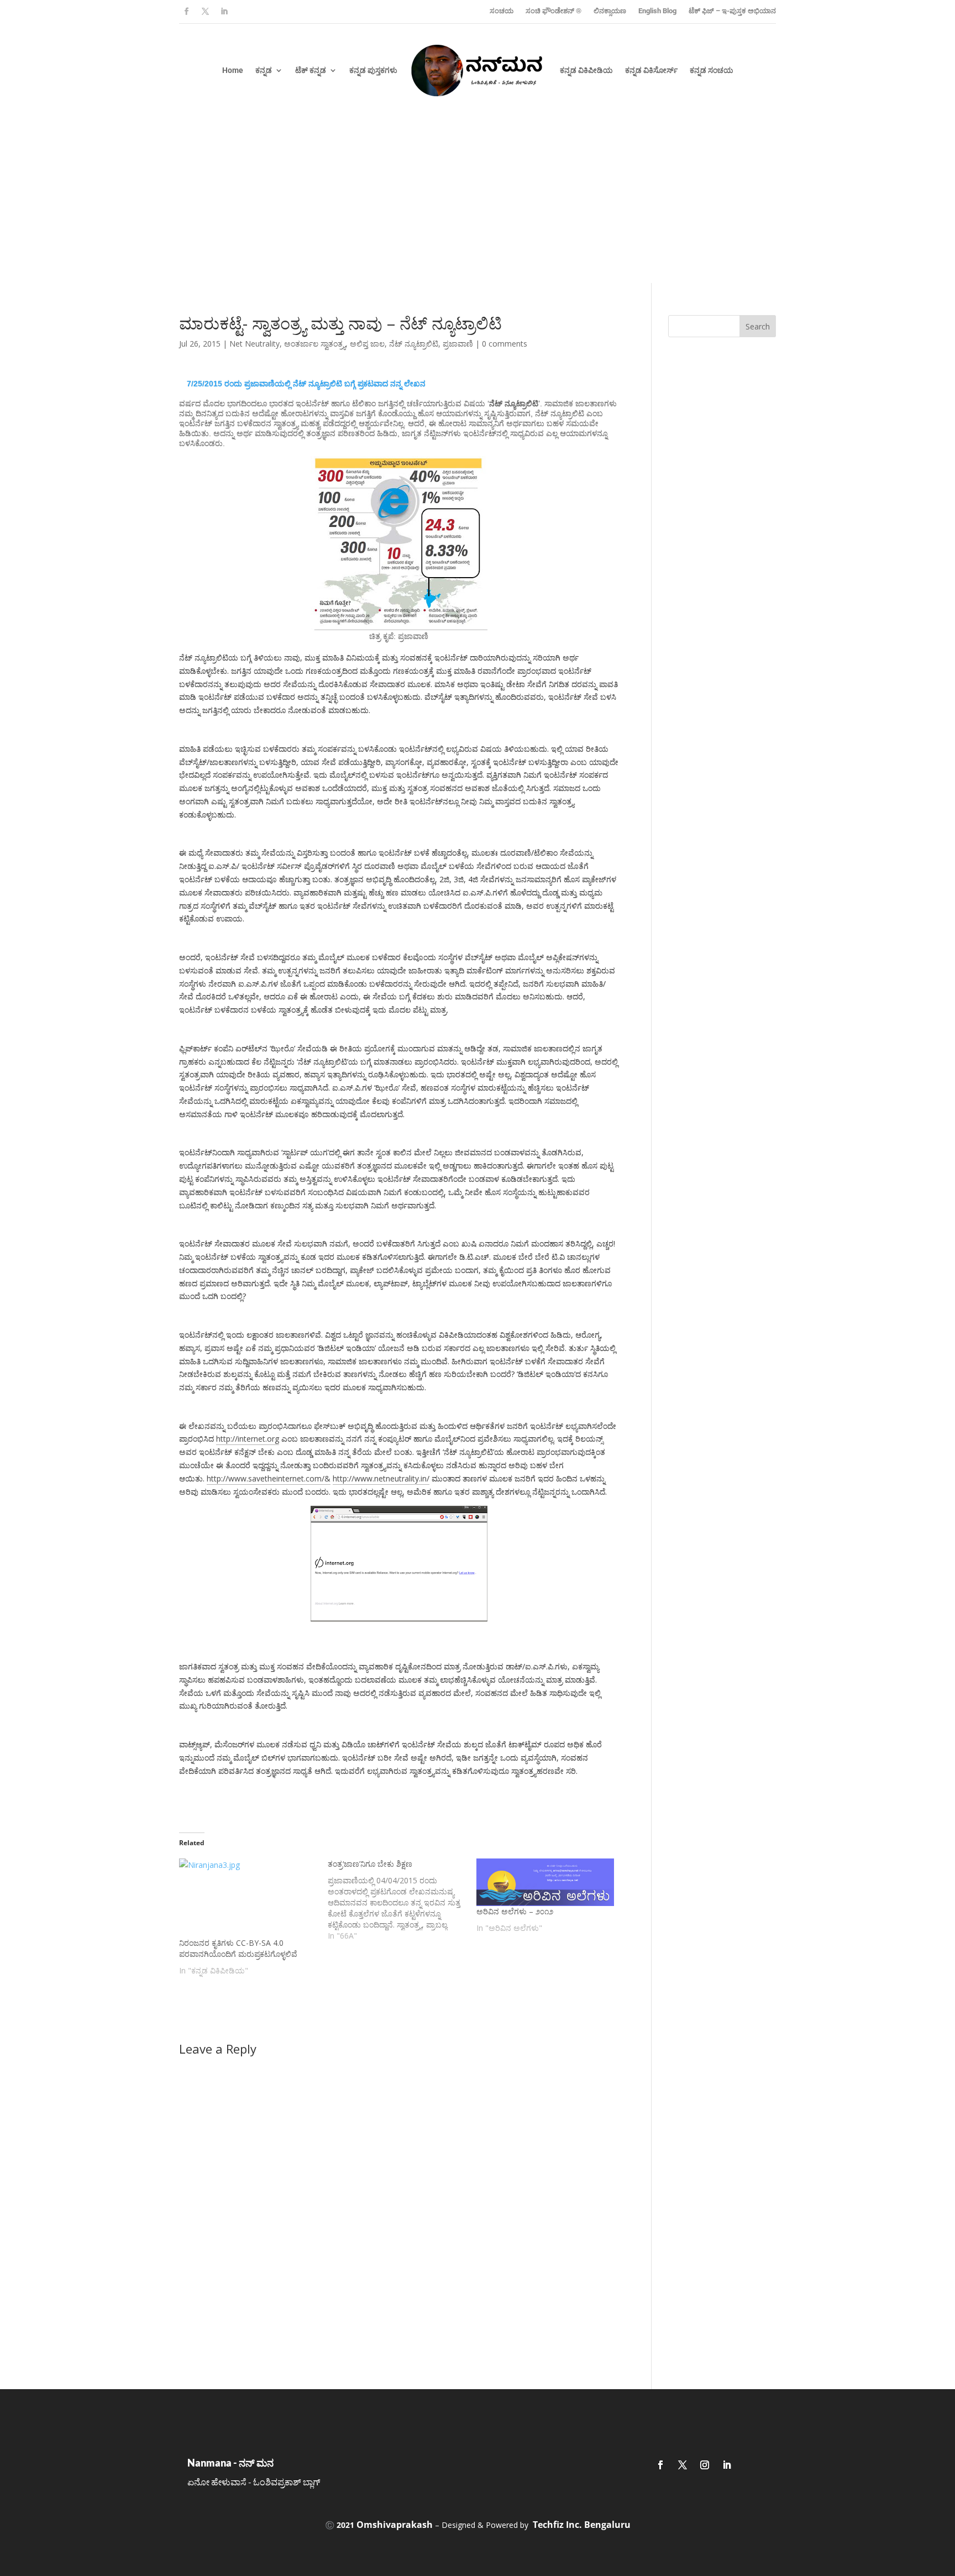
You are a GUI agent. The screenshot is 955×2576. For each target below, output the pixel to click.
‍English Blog (657, 11)
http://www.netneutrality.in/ (381, 1478)
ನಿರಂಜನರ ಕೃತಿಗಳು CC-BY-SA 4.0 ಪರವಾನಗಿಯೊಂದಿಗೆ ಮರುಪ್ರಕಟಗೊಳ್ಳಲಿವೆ (238, 1948)
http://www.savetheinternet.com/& (269, 1478)
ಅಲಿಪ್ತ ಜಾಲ (367, 344)
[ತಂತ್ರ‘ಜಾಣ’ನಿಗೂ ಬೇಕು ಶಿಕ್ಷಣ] (402, 1900)
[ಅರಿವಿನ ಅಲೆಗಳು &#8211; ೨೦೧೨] (545, 1882)
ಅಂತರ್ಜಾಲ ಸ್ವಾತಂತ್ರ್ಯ (315, 344)
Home (233, 70)
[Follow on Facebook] (186, 12)
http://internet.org (248, 1439)
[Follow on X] (205, 12)
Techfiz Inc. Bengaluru (582, 2525)
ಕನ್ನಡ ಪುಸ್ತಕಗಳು (373, 70)
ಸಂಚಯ (502, 11)
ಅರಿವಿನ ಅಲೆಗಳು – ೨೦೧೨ (515, 1911)
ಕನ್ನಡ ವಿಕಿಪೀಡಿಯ (586, 70)
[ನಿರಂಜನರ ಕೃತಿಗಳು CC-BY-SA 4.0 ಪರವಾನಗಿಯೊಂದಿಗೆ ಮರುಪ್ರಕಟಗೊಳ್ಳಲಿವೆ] (248, 1898)
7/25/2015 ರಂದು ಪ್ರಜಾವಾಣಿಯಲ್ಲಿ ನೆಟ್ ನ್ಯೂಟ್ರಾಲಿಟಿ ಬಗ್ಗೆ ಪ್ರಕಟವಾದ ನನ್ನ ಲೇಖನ (306, 384)
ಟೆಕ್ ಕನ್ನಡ (311, 70)
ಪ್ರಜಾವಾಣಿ (458, 344)
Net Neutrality (255, 344)
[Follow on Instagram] (705, 2465)
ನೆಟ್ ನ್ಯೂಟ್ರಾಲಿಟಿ (414, 344)
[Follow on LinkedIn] (224, 12)
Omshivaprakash (395, 2525)
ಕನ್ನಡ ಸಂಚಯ (712, 70)
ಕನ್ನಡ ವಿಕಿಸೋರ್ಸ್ (651, 70)
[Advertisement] (478, 200)
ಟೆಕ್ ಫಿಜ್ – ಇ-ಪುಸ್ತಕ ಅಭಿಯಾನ (732, 11)
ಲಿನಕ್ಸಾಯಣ (610, 11)
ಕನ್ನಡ (264, 70)
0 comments (505, 344)
